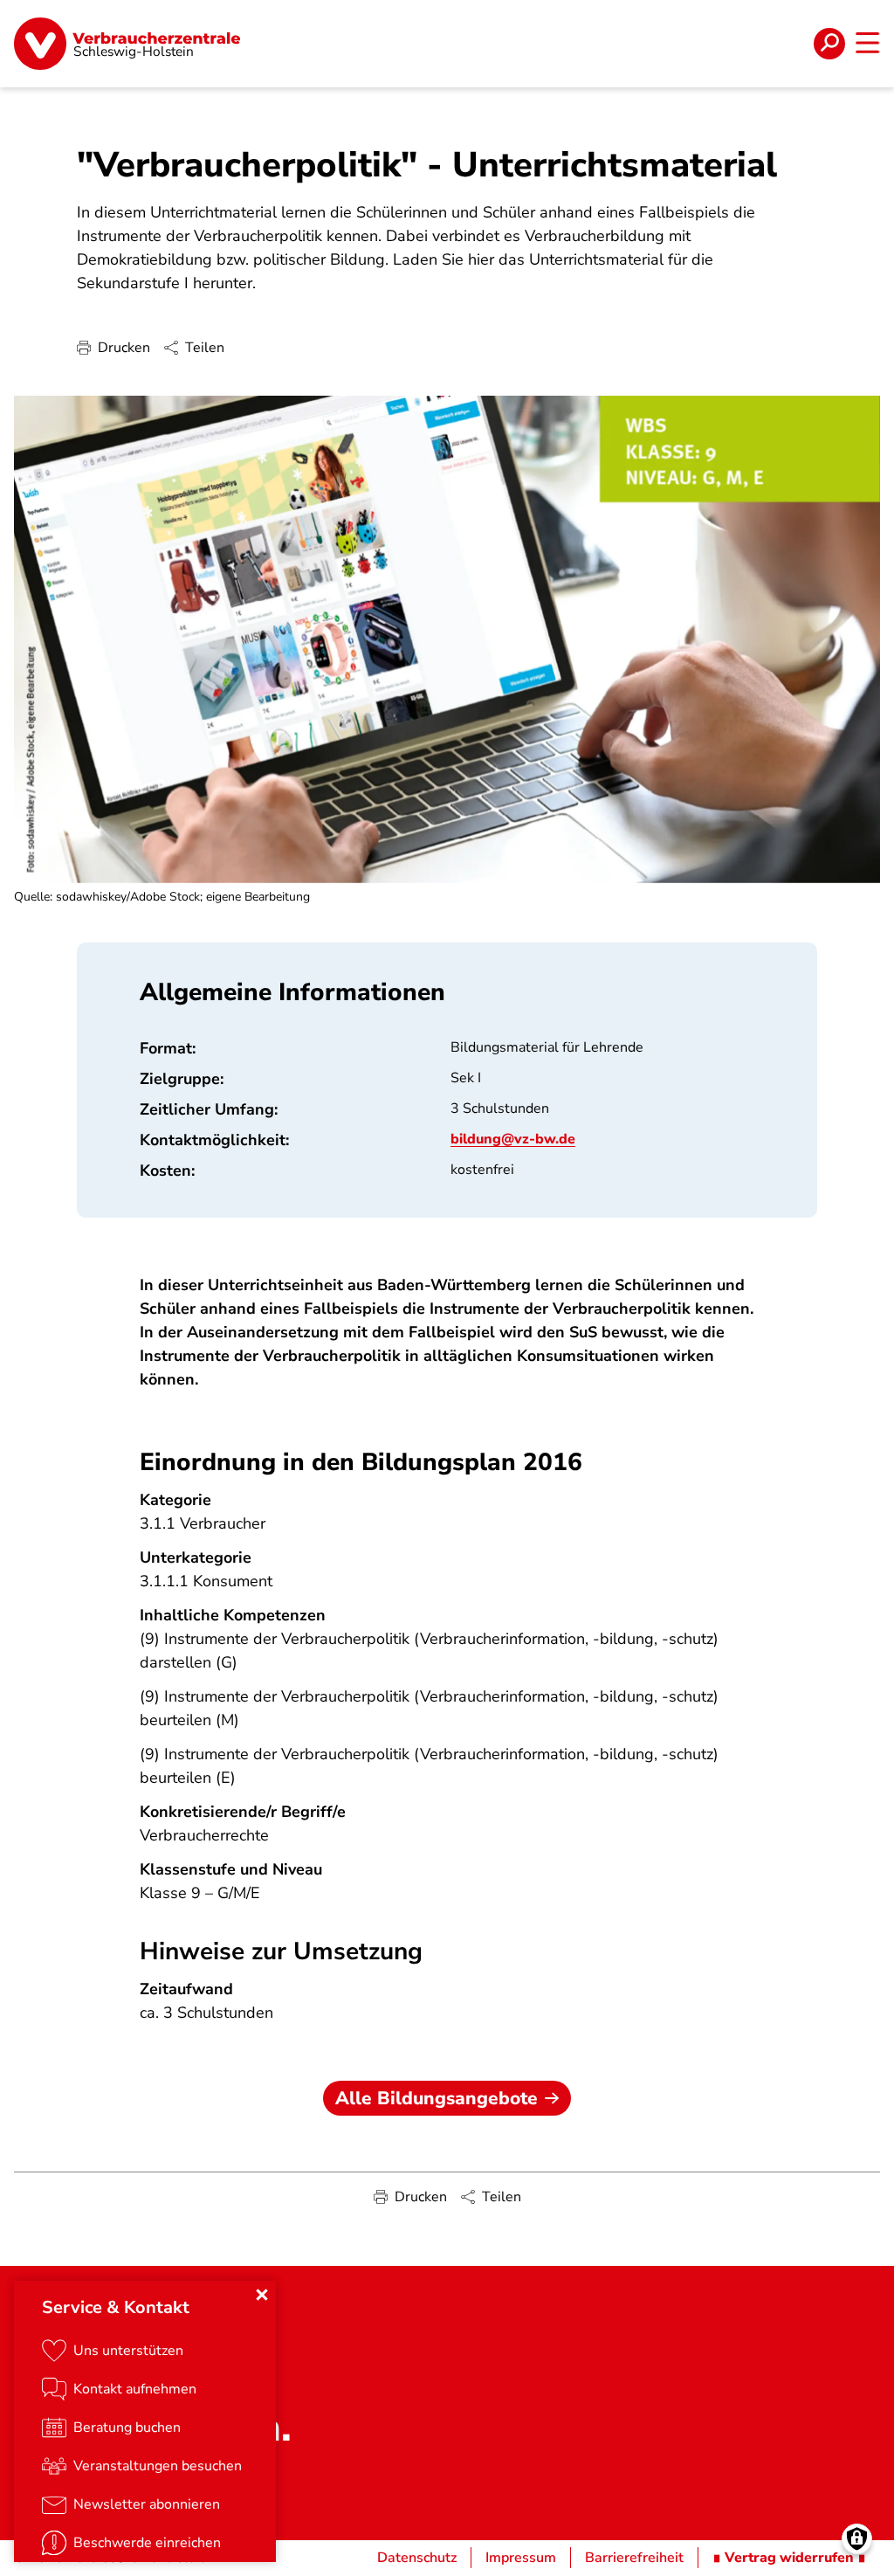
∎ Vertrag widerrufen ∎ (789, 2558)
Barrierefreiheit (634, 2558)
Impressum (521, 2558)
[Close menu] (262, 2295)
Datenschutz (417, 2558)
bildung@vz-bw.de (513, 1139)
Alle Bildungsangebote (437, 2098)
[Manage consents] (857, 2539)
